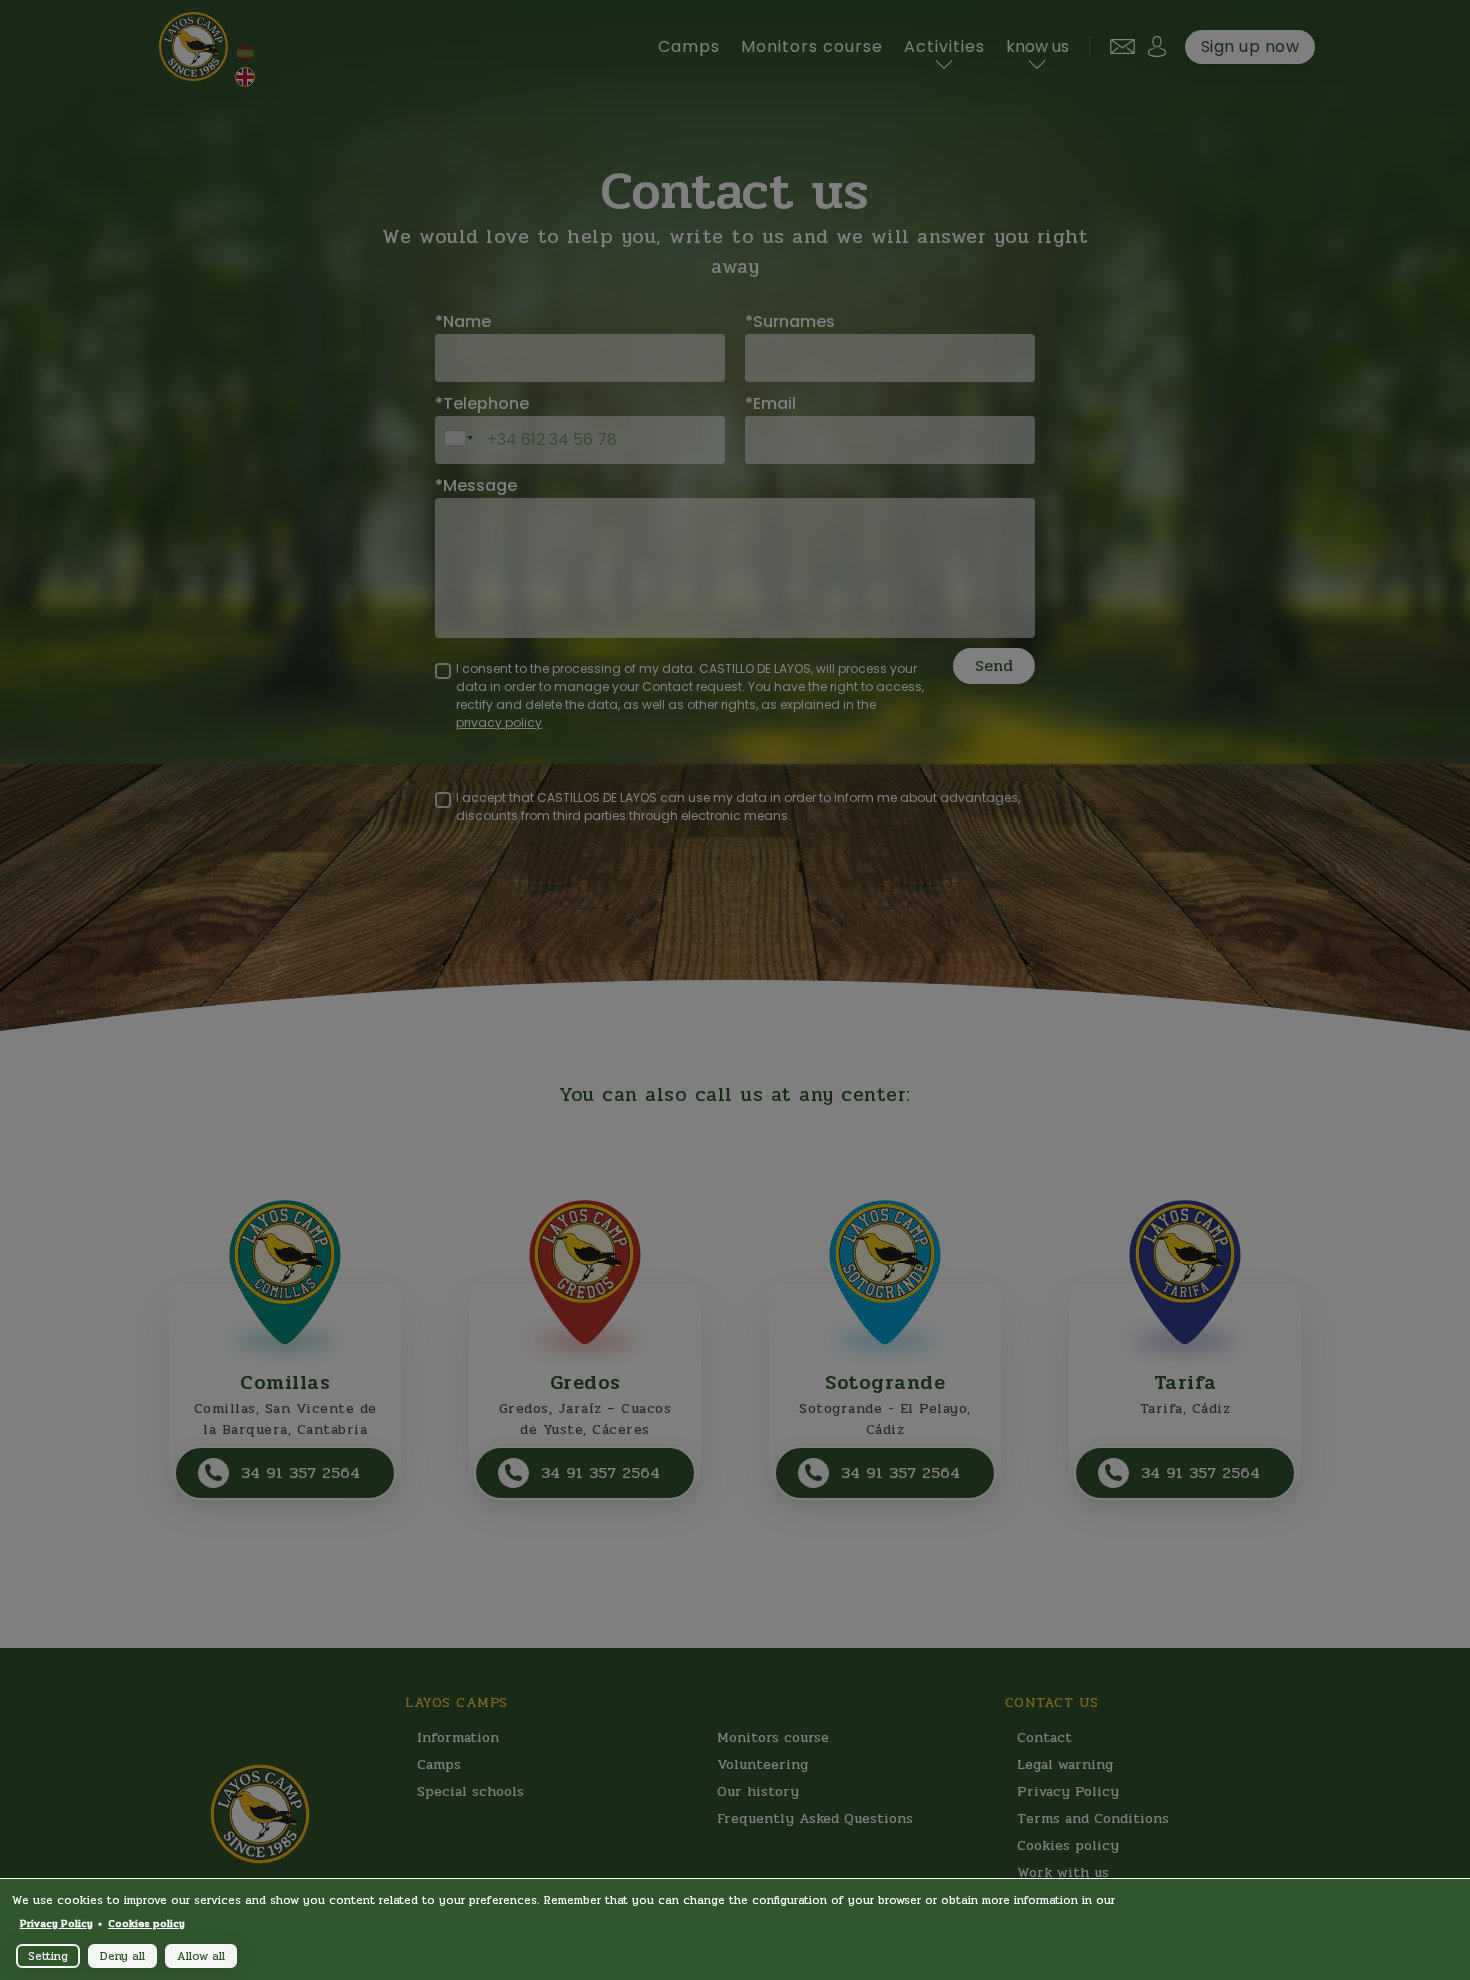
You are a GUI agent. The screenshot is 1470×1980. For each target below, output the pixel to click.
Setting (48, 1956)
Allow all (201, 1956)
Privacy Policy (56, 1924)
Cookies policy (146, 1924)
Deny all (122, 1956)
